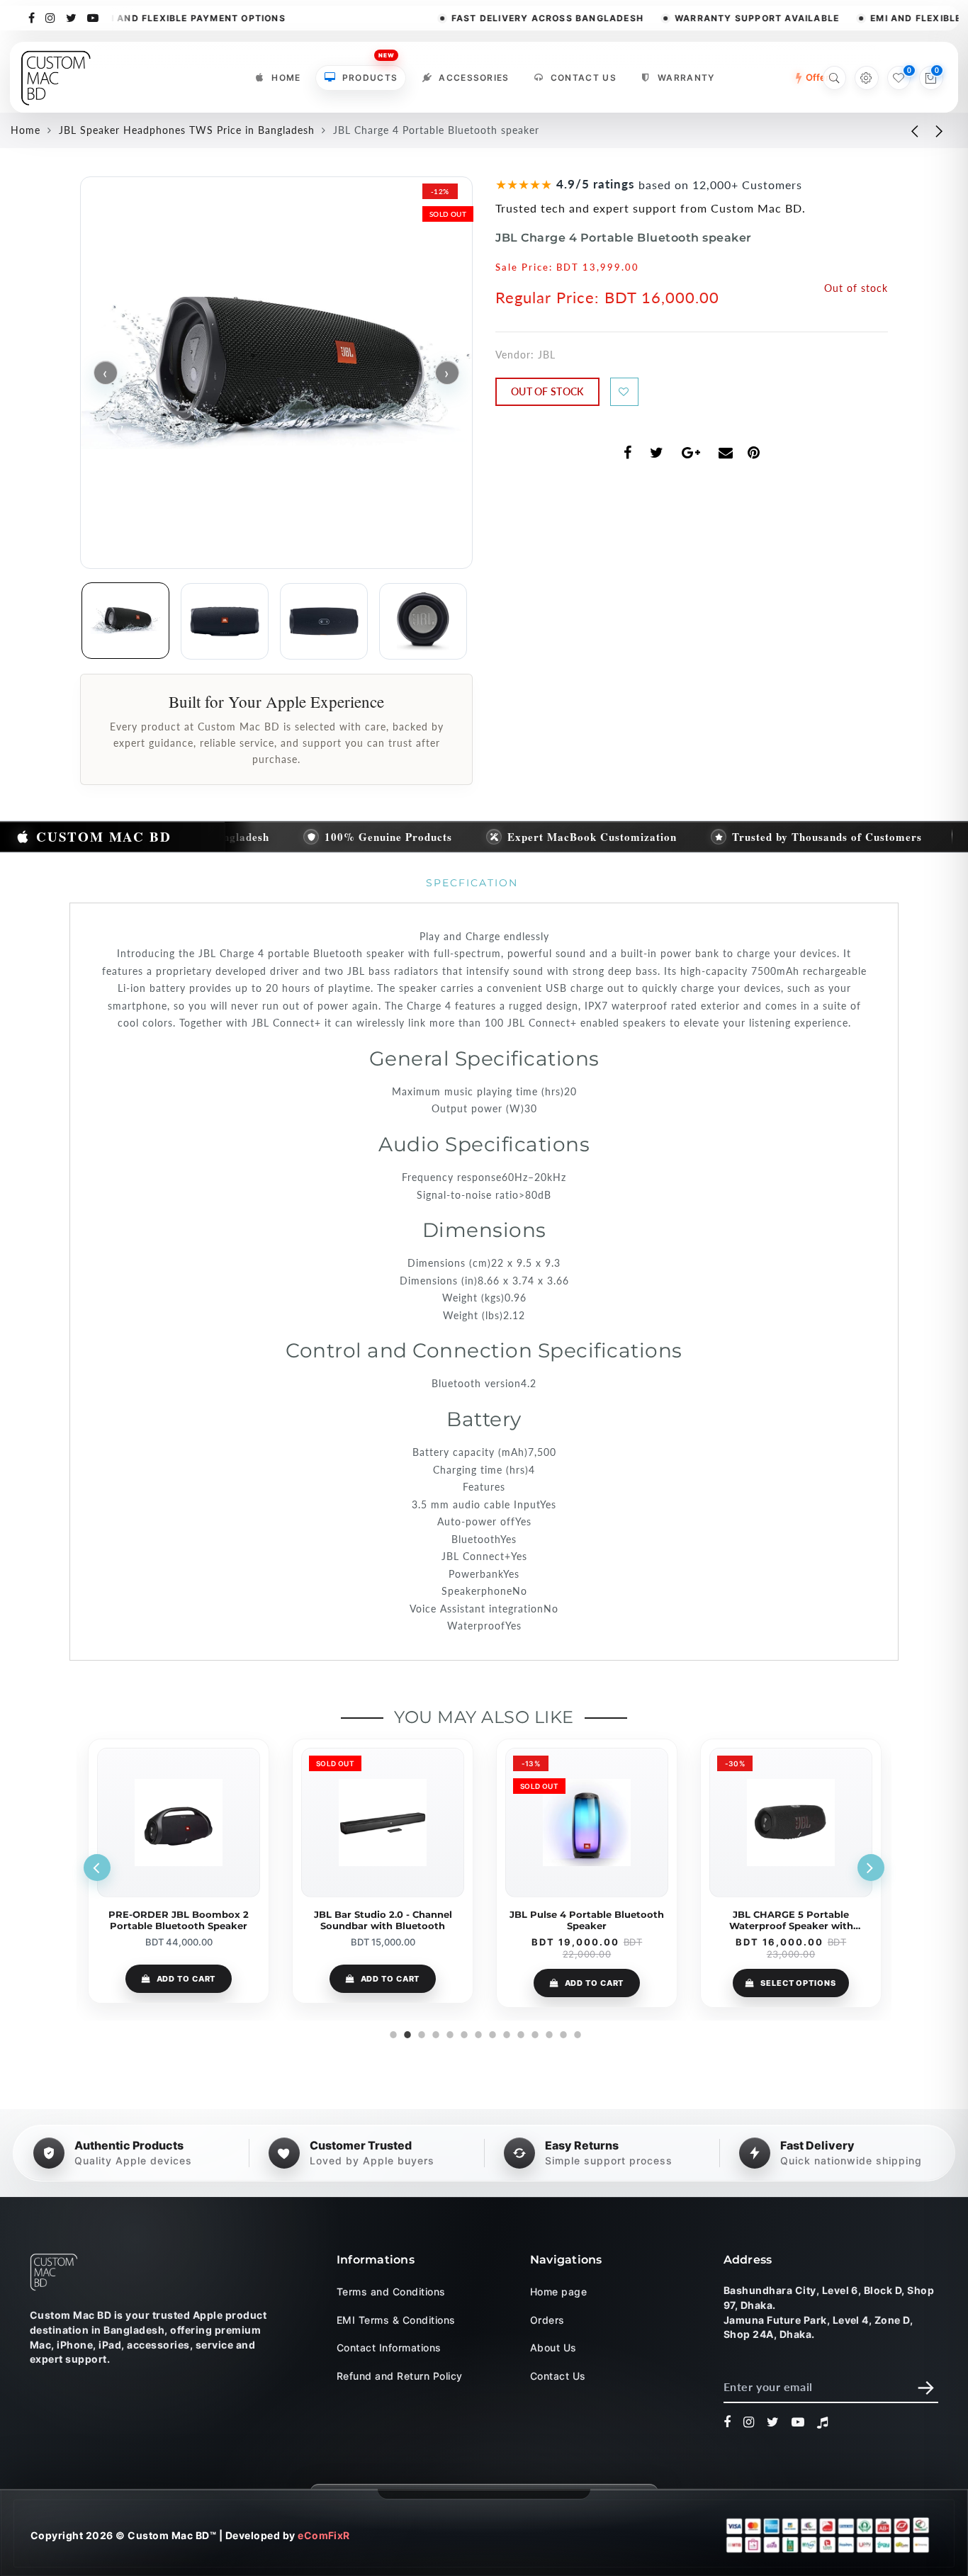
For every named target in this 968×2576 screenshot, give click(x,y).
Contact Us (584, 78)
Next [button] (871, 1868)
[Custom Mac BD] (54, 2272)
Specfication (472, 883)
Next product (940, 130)
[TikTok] (823, 2422)
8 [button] (491, 2033)
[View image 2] (225, 621)
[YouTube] (93, 17)
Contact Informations (389, 2348)
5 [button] (449, 2033)
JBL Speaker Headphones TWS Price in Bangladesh (187, 130)
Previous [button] (97, 1868)
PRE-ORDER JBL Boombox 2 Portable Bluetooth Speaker (179, 1920)
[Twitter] (72, 17)
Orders (547, 2320)
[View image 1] (125, 621)
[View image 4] (423, 621)
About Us (553, 2348)
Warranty (686, 78)
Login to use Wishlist (624, 392)
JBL (547, 355)
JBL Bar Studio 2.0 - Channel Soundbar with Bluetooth (383, 1920)
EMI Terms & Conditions (396, 2320)
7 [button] (477, 2033)
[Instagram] (51, 17)
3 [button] (420, 2033)
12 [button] (548, 2033)
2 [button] (406, 2033)
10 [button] (519, 2033)
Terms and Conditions (391, 2292)
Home (286, 78)
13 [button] (562, 2033)
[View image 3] (324, 621)
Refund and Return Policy (400, 2376)
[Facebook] (32, 17)
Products (370, 74)
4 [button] (434, 2033)
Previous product (904, 130)
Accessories (474, 78)
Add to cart (186, 1979)
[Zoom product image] (276, 373)
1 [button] (392, 2033)
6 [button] (463, 2033)
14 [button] (576, 2033)
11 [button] (534, 2033)
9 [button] (505, 2033)
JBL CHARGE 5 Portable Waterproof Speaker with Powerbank (791, 1920)
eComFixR (324, 2536)
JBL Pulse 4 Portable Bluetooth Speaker (587, 1920)
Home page (558, 2292)
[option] (179, 1871)
